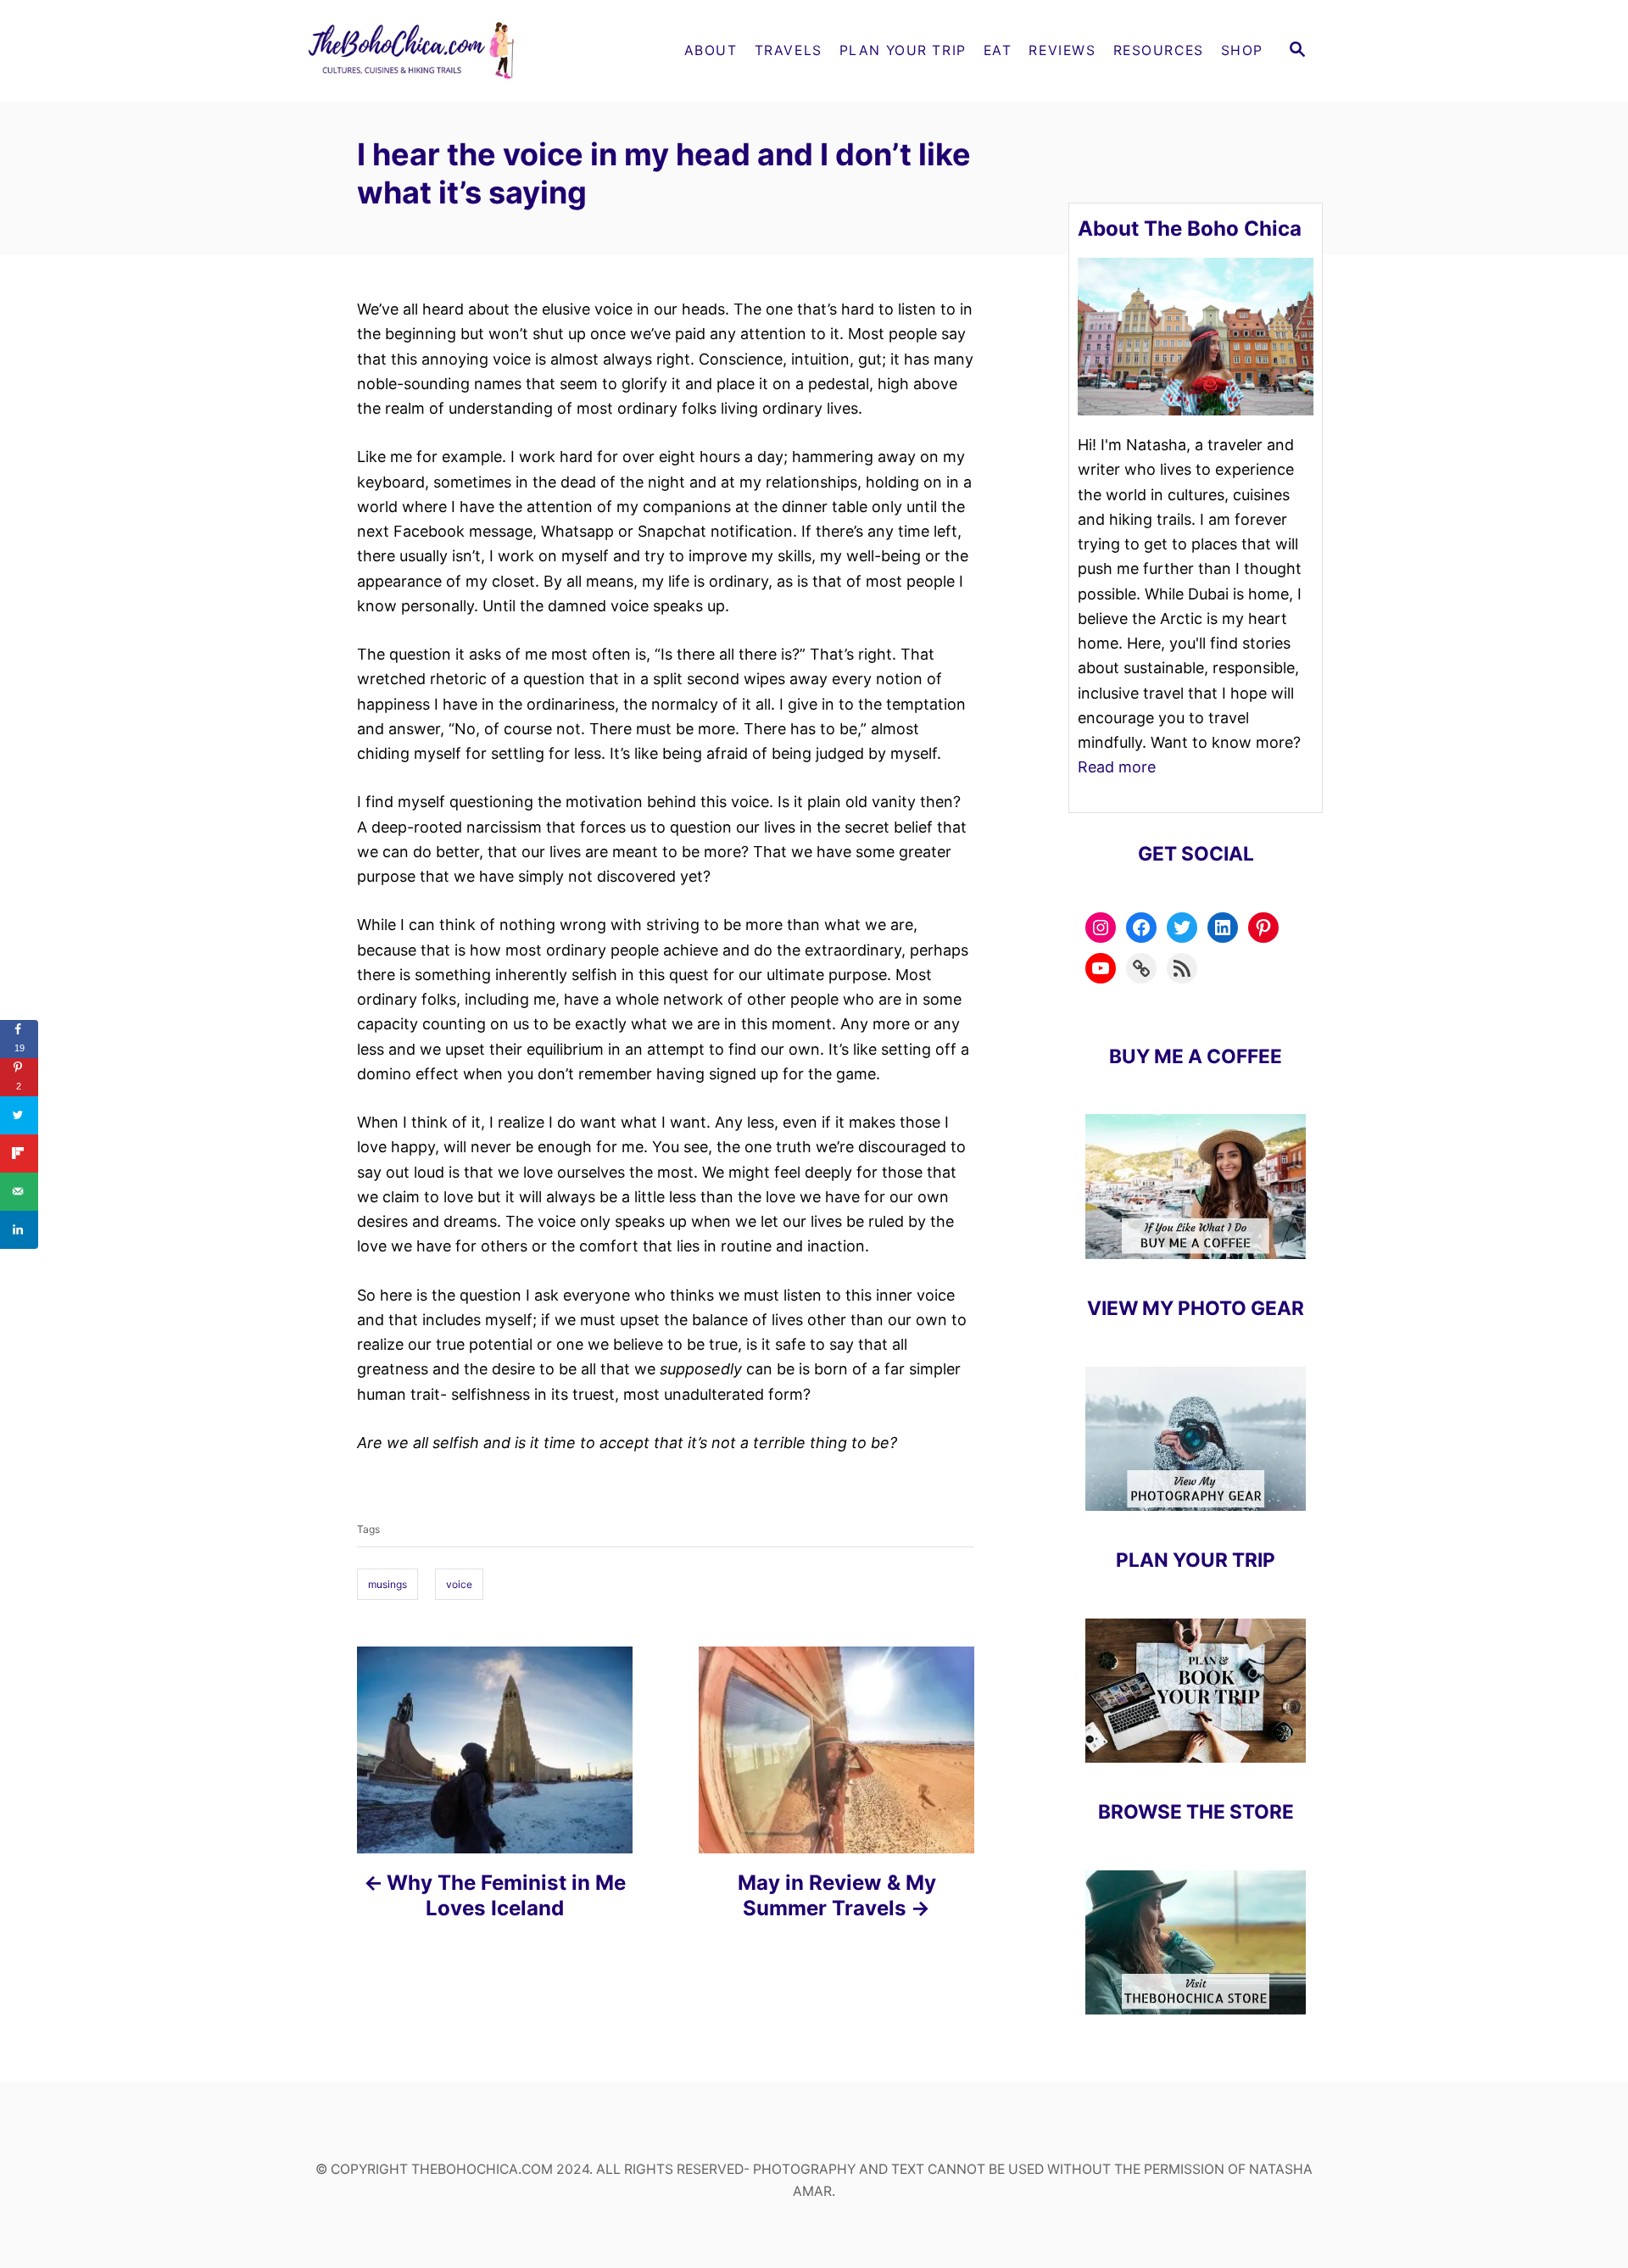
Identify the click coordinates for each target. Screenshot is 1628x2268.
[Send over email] (19, 1192)
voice (459, 1584)
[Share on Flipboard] (19, 1154)
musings (387, 1584)
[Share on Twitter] (19, 1115)
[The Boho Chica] (458, 51)
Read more (1117, 767)
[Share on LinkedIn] (19, 1230)
